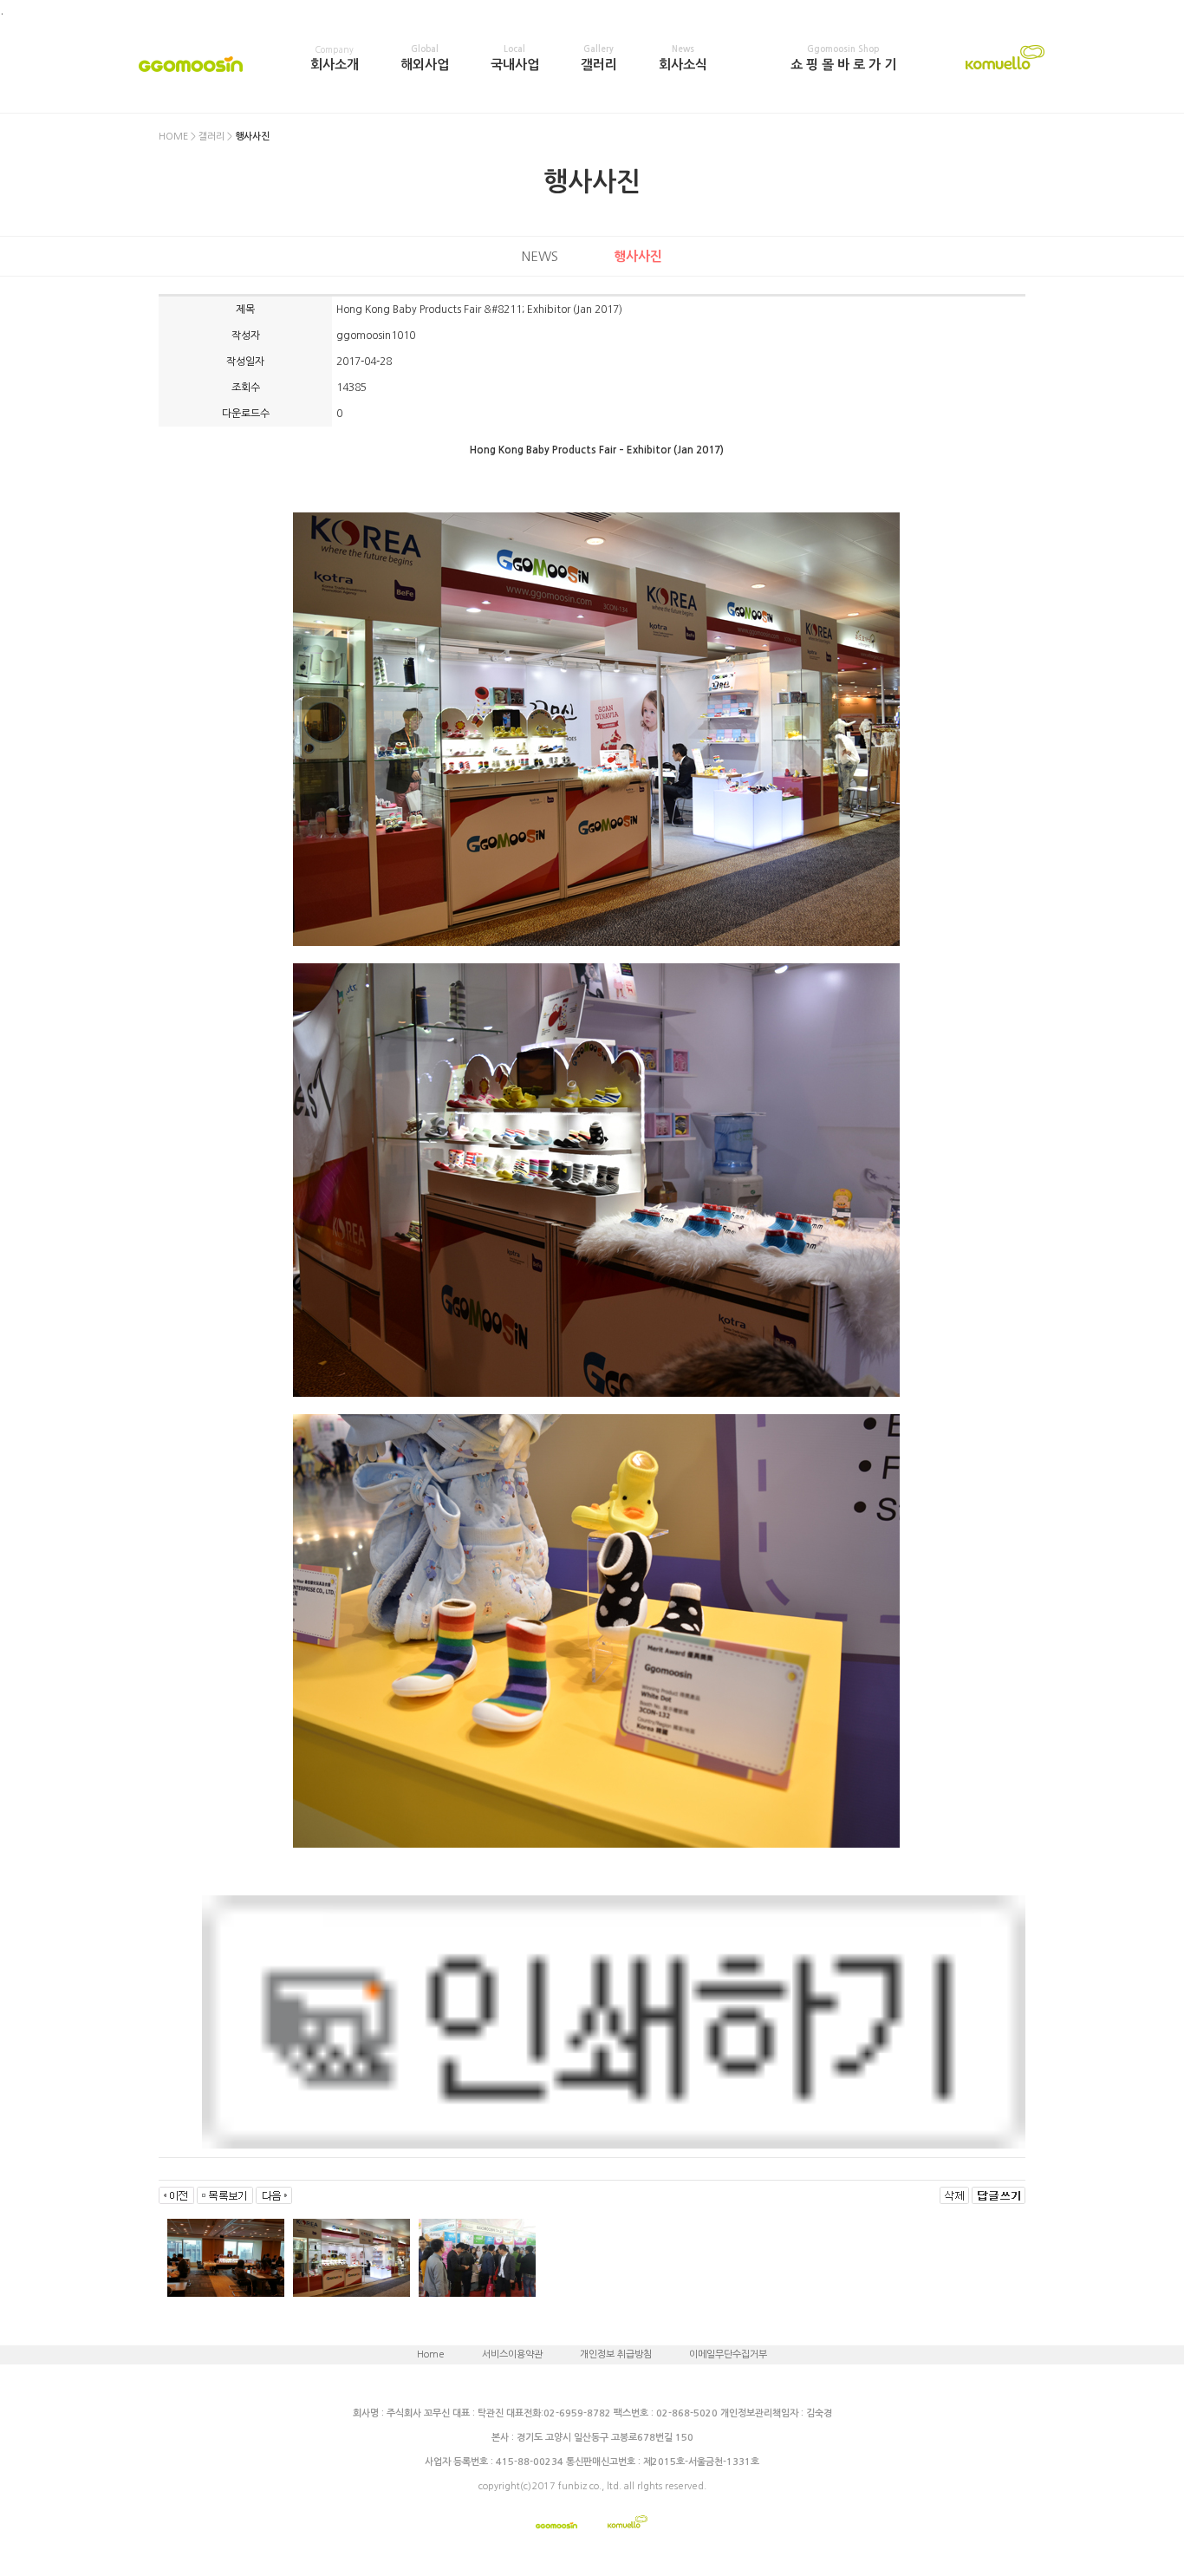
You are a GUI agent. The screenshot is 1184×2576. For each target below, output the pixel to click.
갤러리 (599, 58)
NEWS (540, 256)
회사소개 (335, 58)
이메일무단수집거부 (728, 2354)
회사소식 (683, 58)
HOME (173, 137)
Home (431, 2354)
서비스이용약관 (512, 2354)
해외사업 (425, 58)
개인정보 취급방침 (616, 2354)
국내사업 (515, 58)
